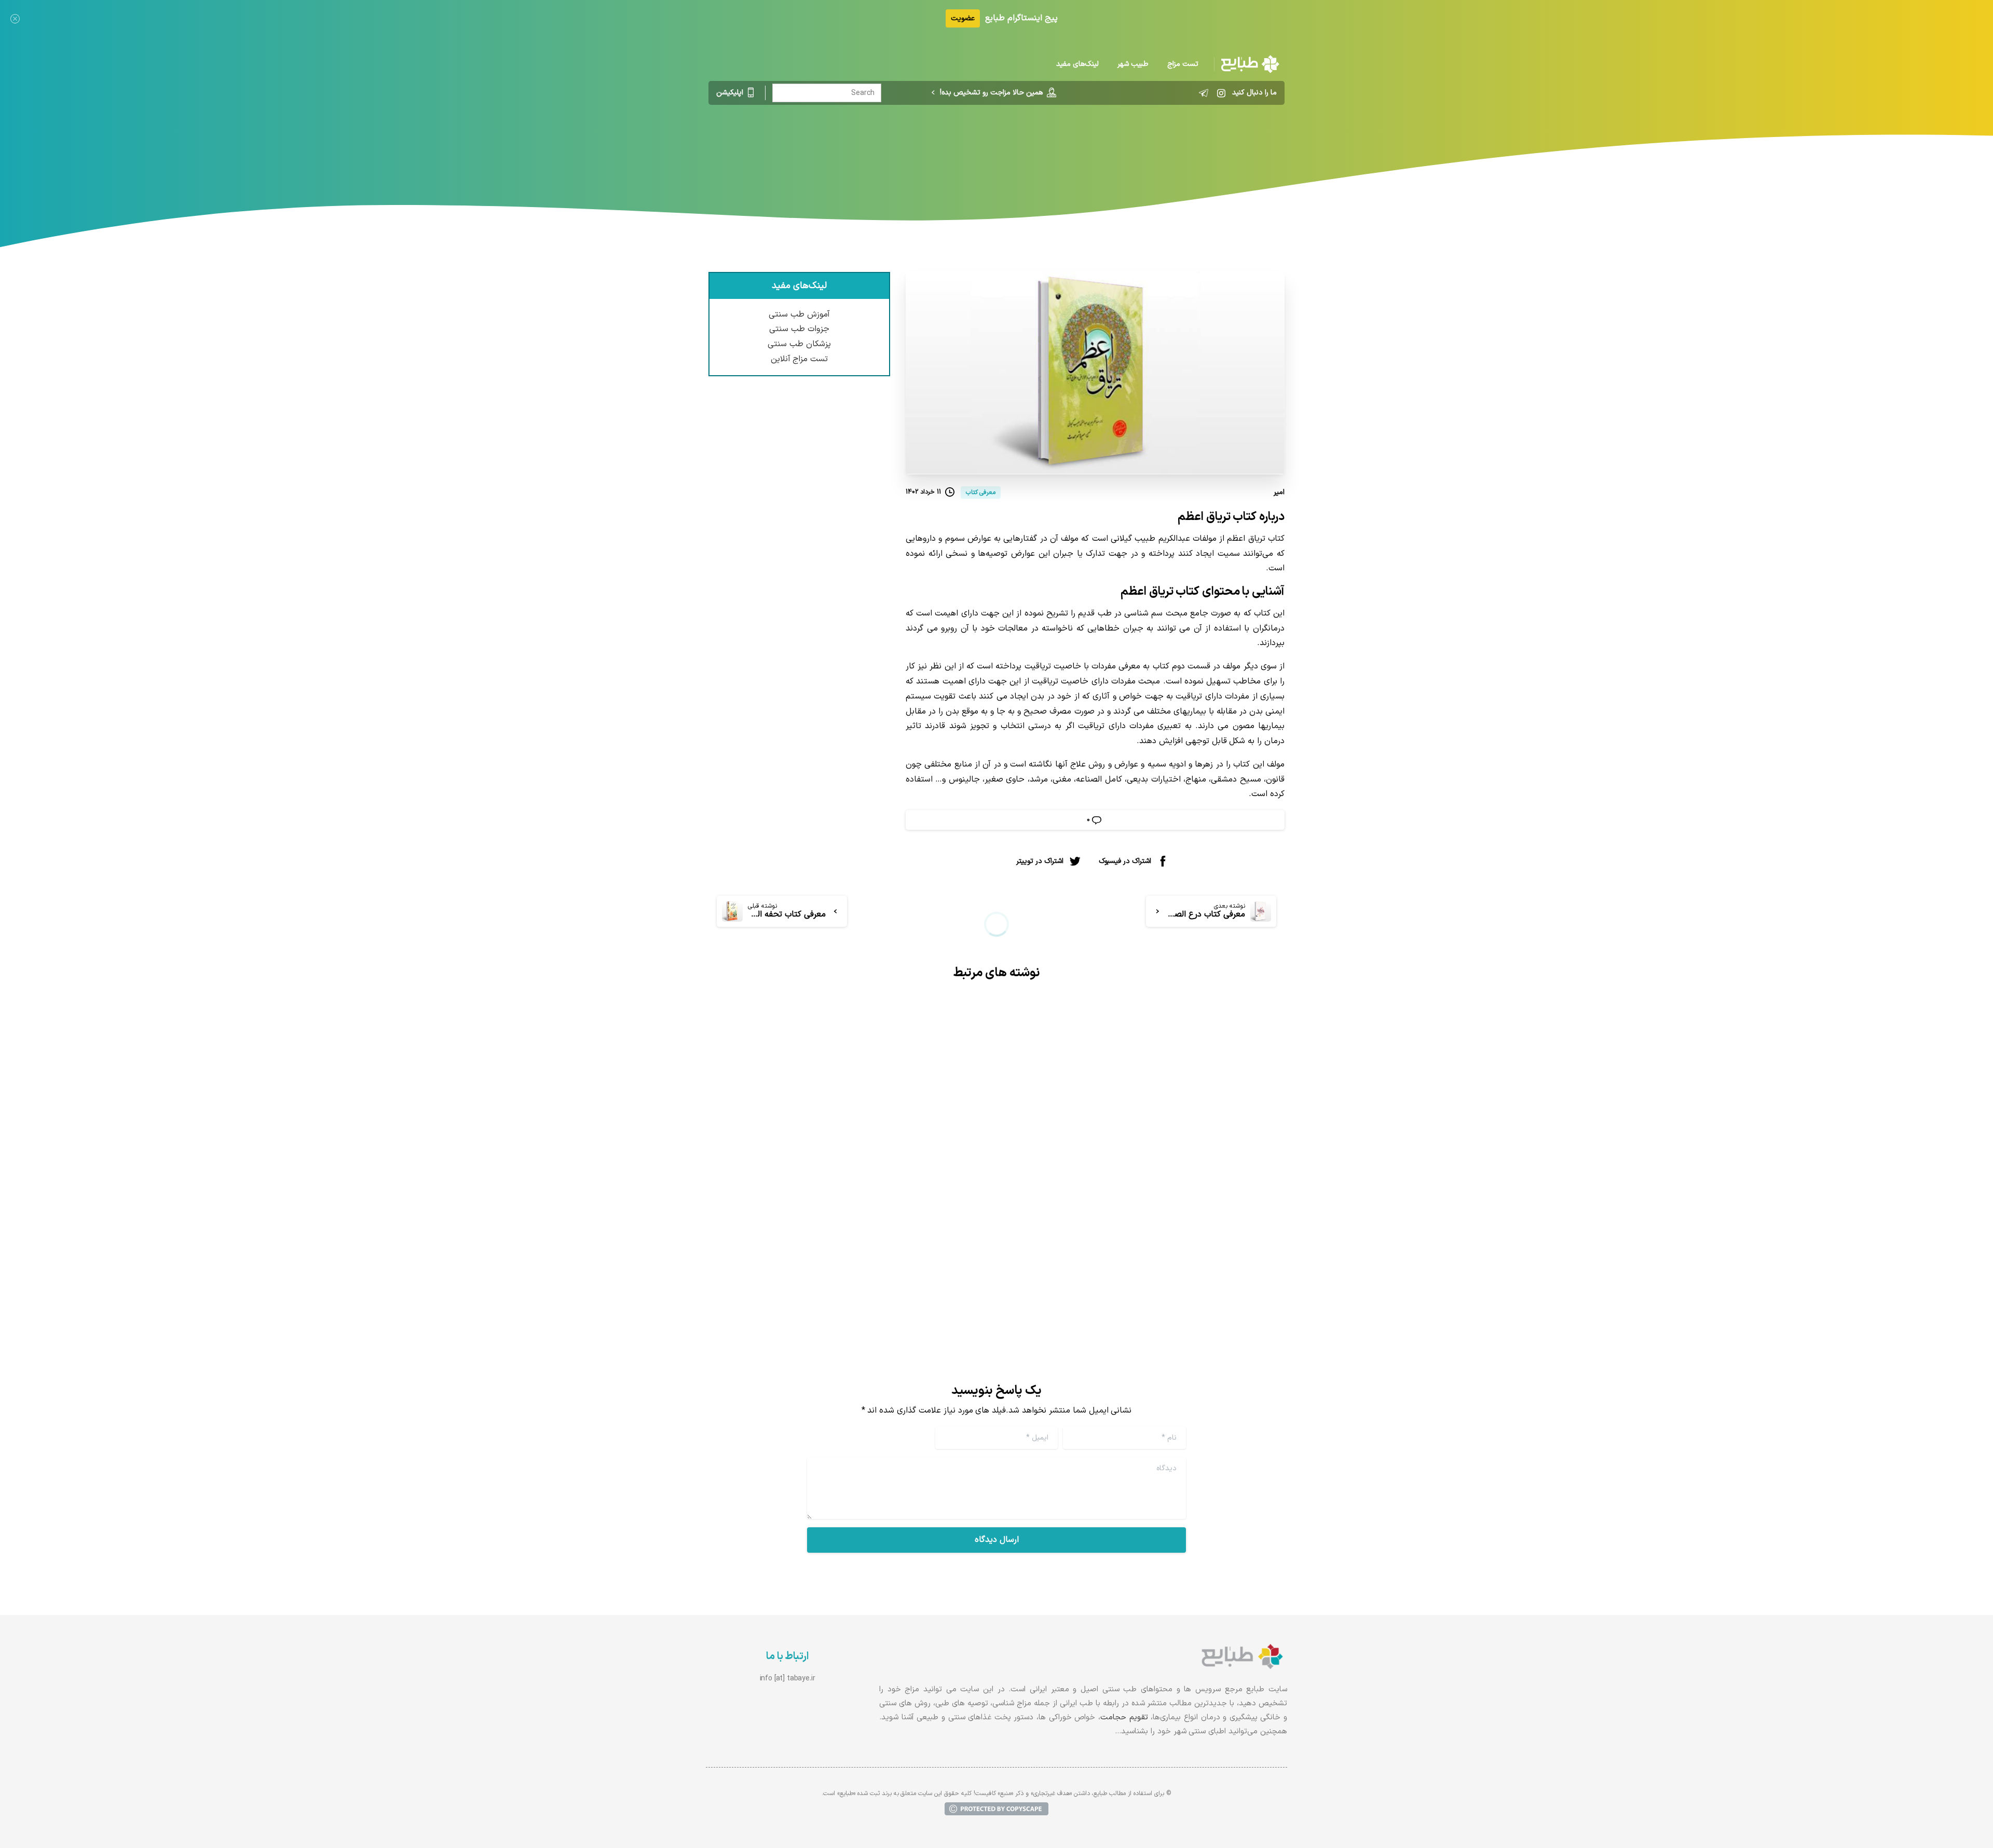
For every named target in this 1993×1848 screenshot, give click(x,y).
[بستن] (15, 18)
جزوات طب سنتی (799, 329)
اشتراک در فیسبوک (1125, 861)
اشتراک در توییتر (1040, 861)
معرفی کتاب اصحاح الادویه (911, 1209)
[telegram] (1204, 93)
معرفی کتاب (1019, 148)
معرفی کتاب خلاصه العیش (1207, 1209)
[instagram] (1221, 93)
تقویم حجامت (1124, 1717)
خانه (1058, 148)
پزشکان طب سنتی (799, 344)
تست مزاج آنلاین (800, 359)
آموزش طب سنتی (799, 314)
